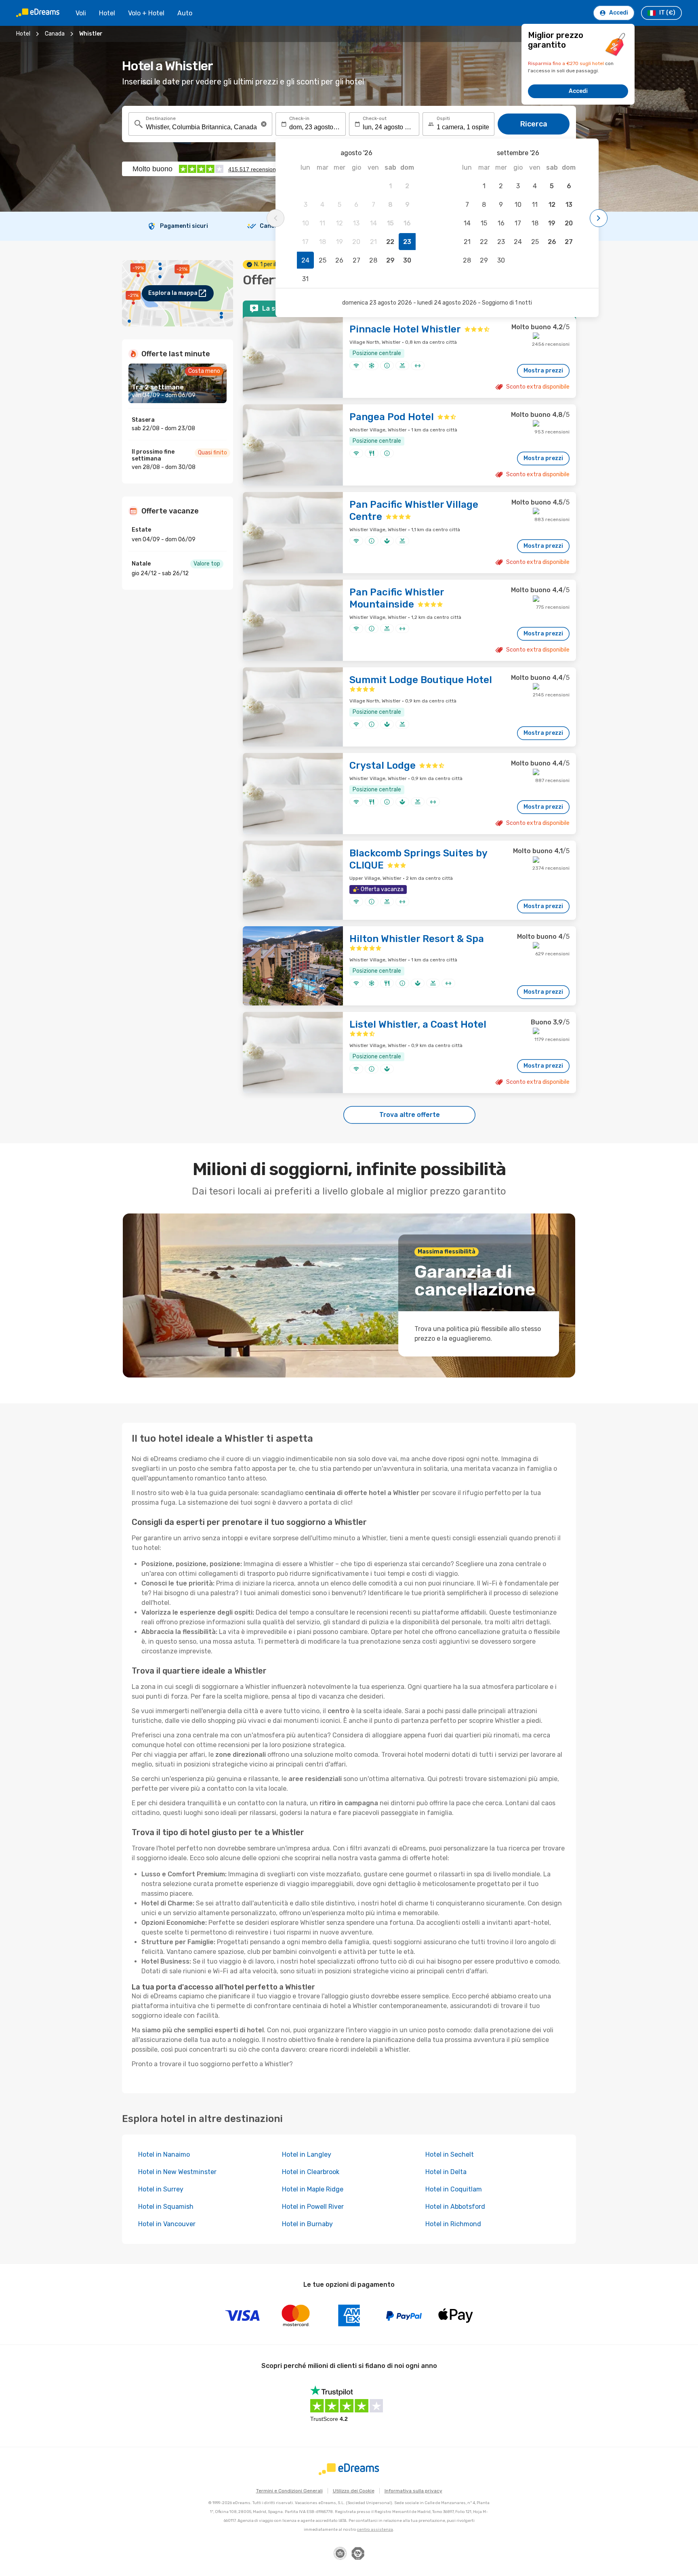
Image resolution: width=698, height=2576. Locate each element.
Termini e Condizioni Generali (289, 2491)
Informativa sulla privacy (413, 2491)
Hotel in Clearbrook (311, 2172)
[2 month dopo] (599, 218)
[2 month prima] (275, 218)
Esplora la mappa (173, 293)
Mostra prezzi (543, 371)
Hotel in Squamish (166, 2207)
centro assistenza (375, 2530)
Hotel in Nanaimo (164, 2154)
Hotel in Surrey (161, 2189)
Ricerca (534, 124)
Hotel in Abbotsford (455, 2207)
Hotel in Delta (446, 2172)
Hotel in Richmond (453, 2224)
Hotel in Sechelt (450, 2154)
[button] (264, 124)
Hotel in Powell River (313, 2207)
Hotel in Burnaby (307, 2224)
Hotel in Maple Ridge (313, 2189)
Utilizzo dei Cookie (354, 2491)
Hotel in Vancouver (167, 2224)
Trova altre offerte (410, 1115)
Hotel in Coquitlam (454, 2189)
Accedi (578, 91)
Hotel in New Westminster (177, 2172)
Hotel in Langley (307, 2154)
